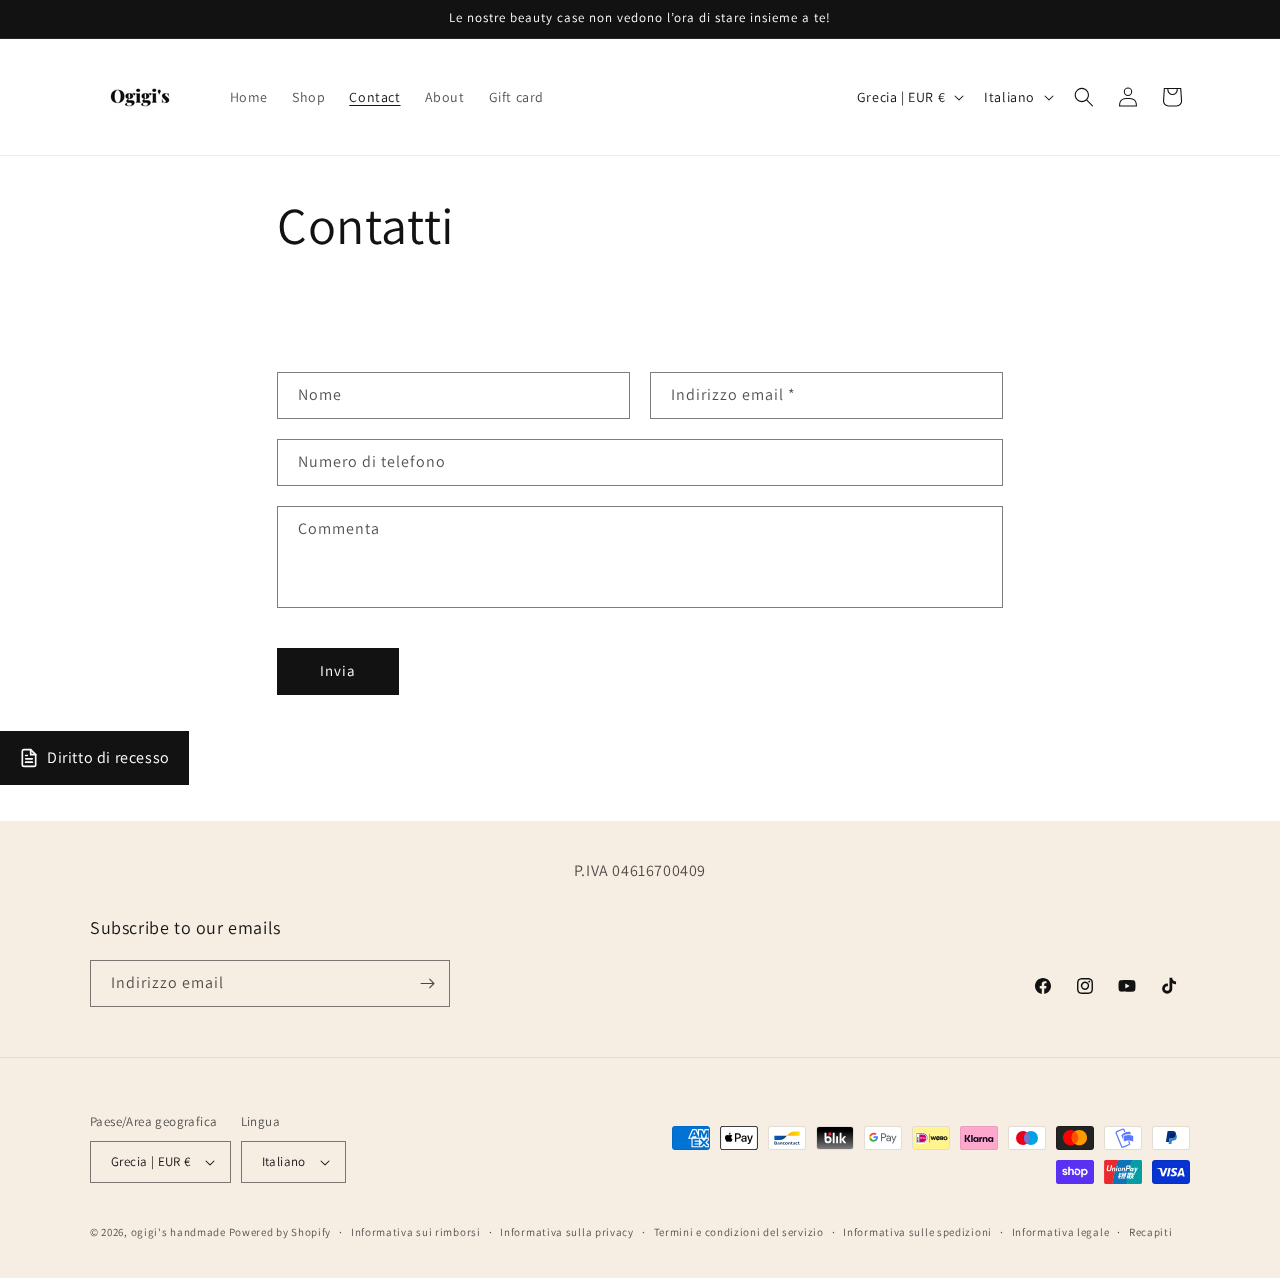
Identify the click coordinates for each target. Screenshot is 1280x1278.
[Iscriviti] (427, 983)
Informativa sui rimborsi (416, 1232)
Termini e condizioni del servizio (739, 1232)
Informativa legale (1061, 1232)
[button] (1084, 97)
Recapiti (1151, 1232)
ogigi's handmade (178, 1232)
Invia (338, 670)
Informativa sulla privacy (567, 1232)
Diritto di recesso (108, 757)
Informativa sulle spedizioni (917, 1232)
